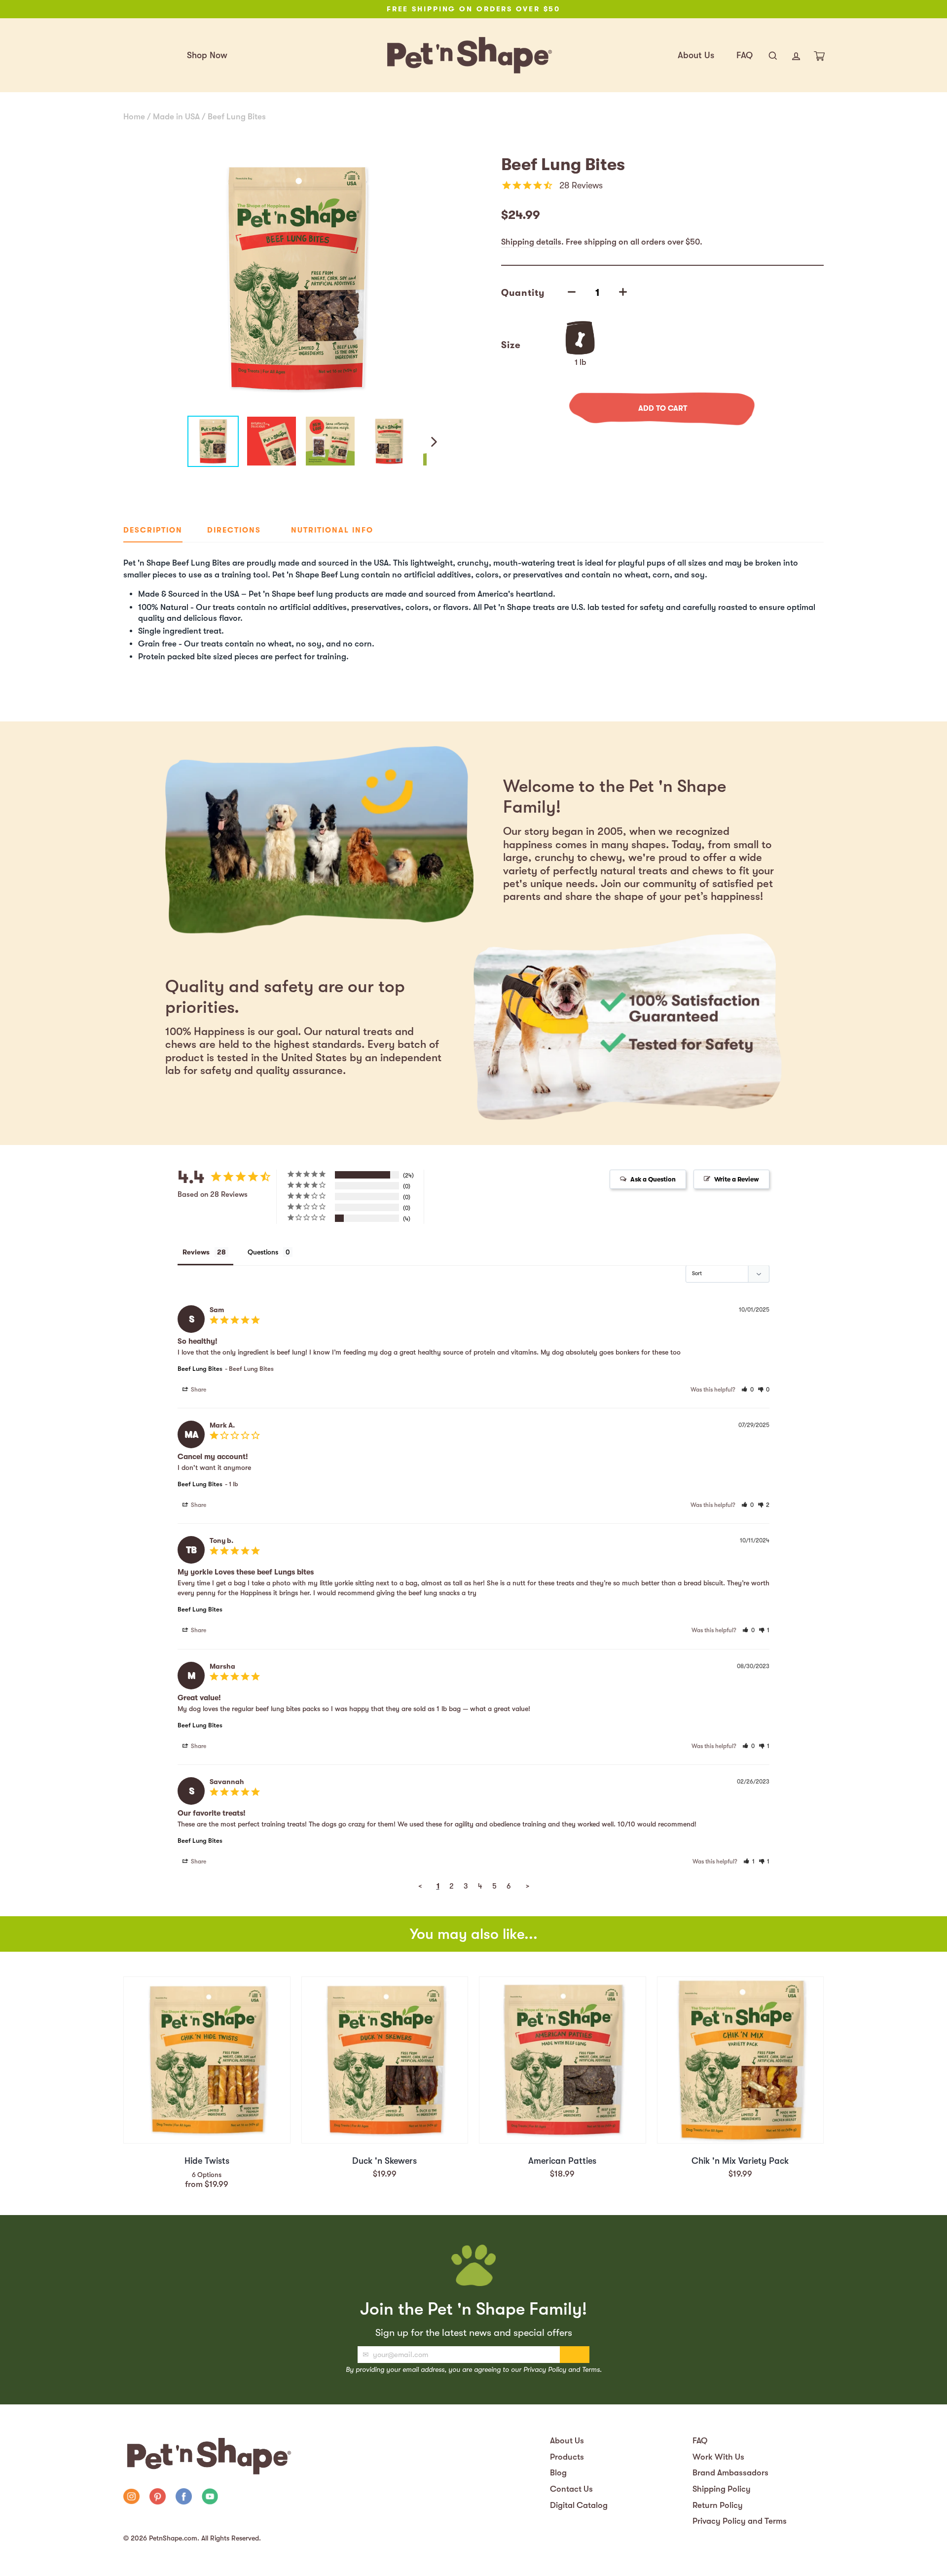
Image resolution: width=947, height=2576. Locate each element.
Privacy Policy (545, 2369)
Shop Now (207, 55)
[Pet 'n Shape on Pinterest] (158, 2498)
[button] (747, 1390)
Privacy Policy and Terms (740, 2521)
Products (567, 2457)
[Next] (433, 441)
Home (134, 117)
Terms (591, 2369)
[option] (473, 9)
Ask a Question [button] (653, 1179)
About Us (696, 55)
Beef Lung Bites (237, 117)
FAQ (745, 55)
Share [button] (198, 1390)
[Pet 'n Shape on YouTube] (210, 2498)
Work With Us (718, 2457)
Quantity (523, 293)
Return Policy (718, 2505)
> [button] (528, 1886)
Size (511, 345)
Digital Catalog (579, 2505)
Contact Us (571, 2489)
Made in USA (176, 117)
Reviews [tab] (196, 1252)
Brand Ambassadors (730, 2473)
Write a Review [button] (737, 1179)
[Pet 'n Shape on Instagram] (131, 2498)
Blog (558, 2473)
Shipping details (531, 242)
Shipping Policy (722, 2489)
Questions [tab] (263, 1252)
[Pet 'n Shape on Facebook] (184, 2498)
